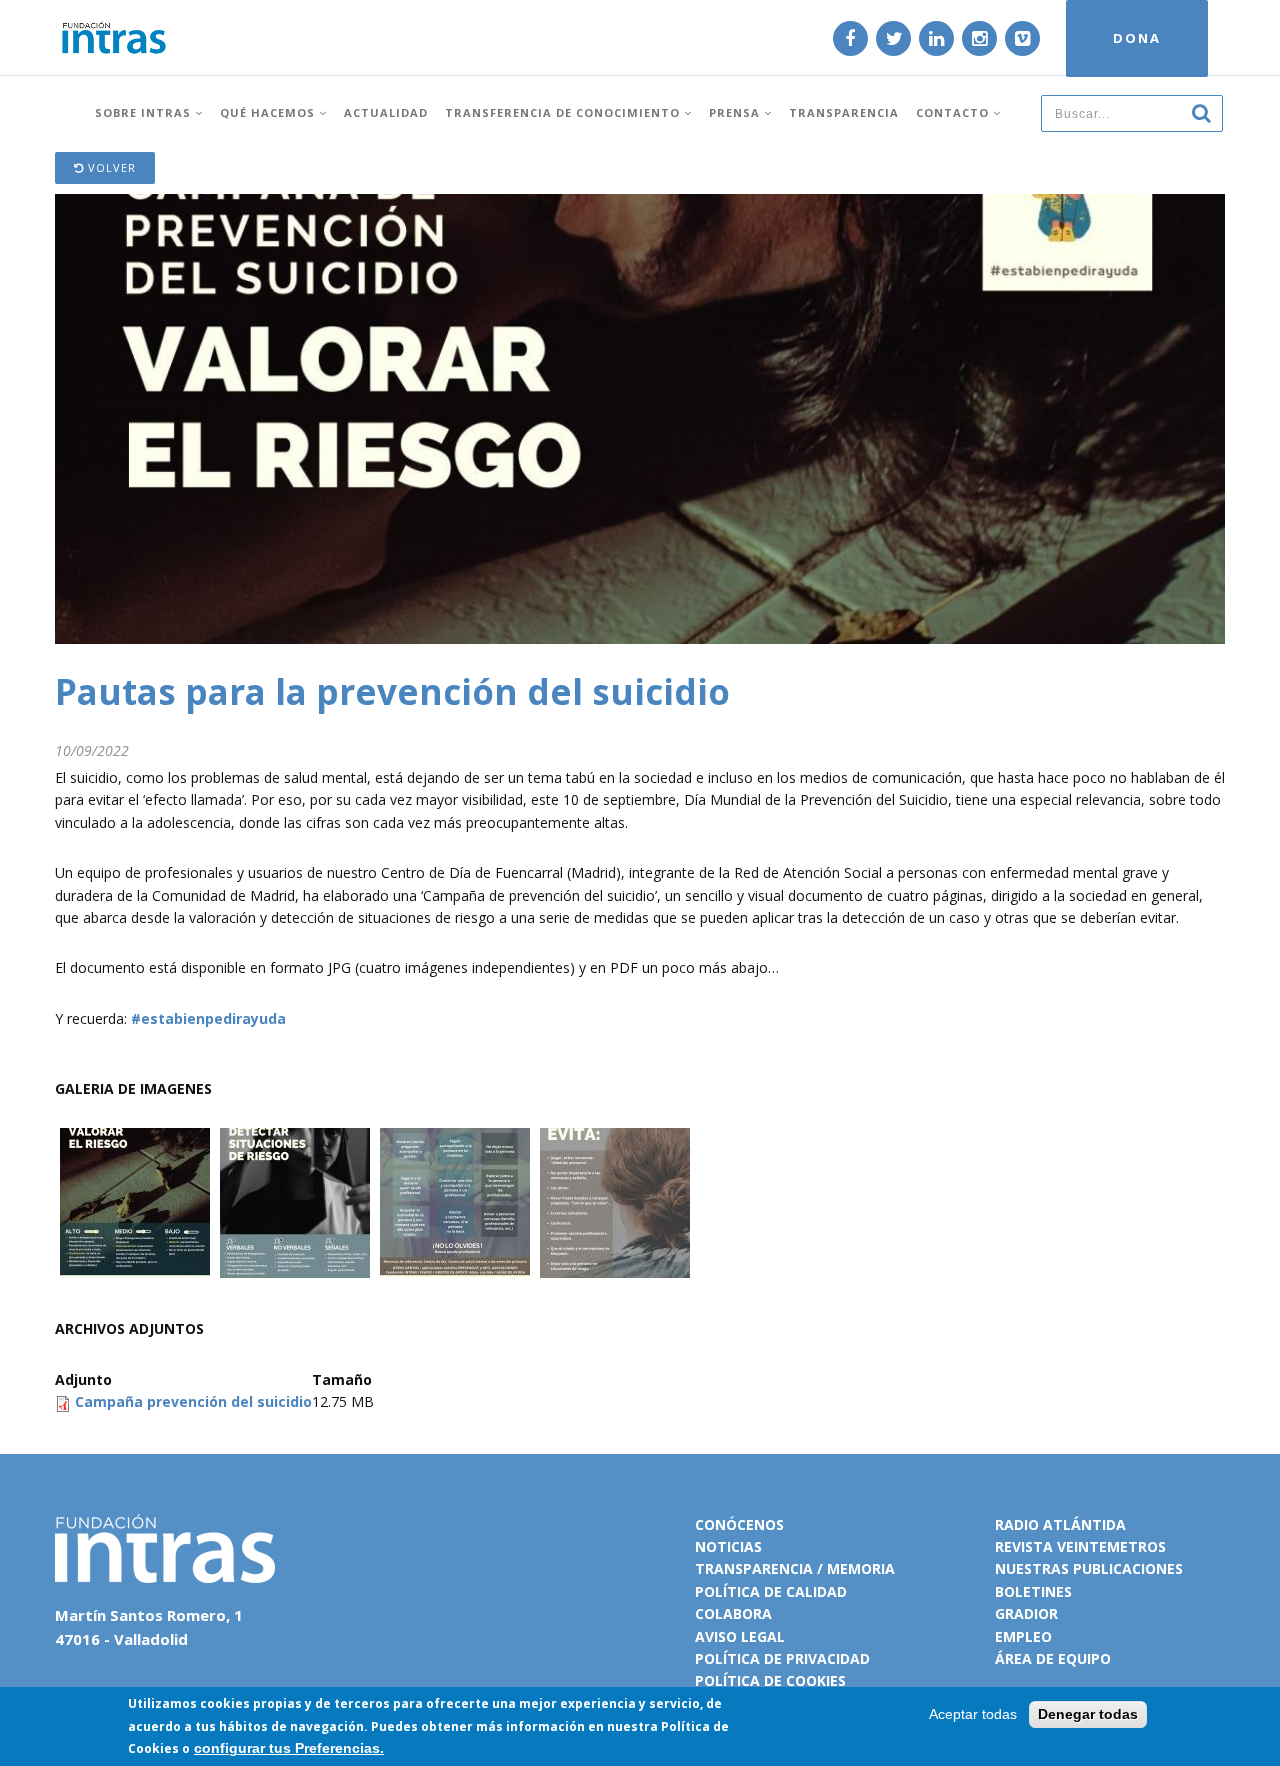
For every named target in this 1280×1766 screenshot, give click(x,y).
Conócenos (739, 1524)
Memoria (861, 1568)
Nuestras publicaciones (1089, 1568)
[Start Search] (1201, 112)
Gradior (1026, 1613)
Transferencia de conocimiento (564, 112)
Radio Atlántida (1060, 1524)
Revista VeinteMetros (1080, 1546)
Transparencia (844, 112)
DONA (1137, 38)
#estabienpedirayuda (206, 1018)
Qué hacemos (269, 112)
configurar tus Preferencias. (289, 1748)
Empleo (1023, 1636)
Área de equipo (1053, 1658)
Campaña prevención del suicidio (193, 1401)
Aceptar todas (973, 1714)
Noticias (728, 1546)
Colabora (733, 1613)
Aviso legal (740, 1636)
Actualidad (386, 112)
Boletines (1033, 1591)
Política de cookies (770, 1680)
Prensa (736, 112)
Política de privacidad (782, 1658)
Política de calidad (771, 1591)
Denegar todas (1088, 1714)
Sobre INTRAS (145, 112)
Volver (110, 167)
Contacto (954, 112)
